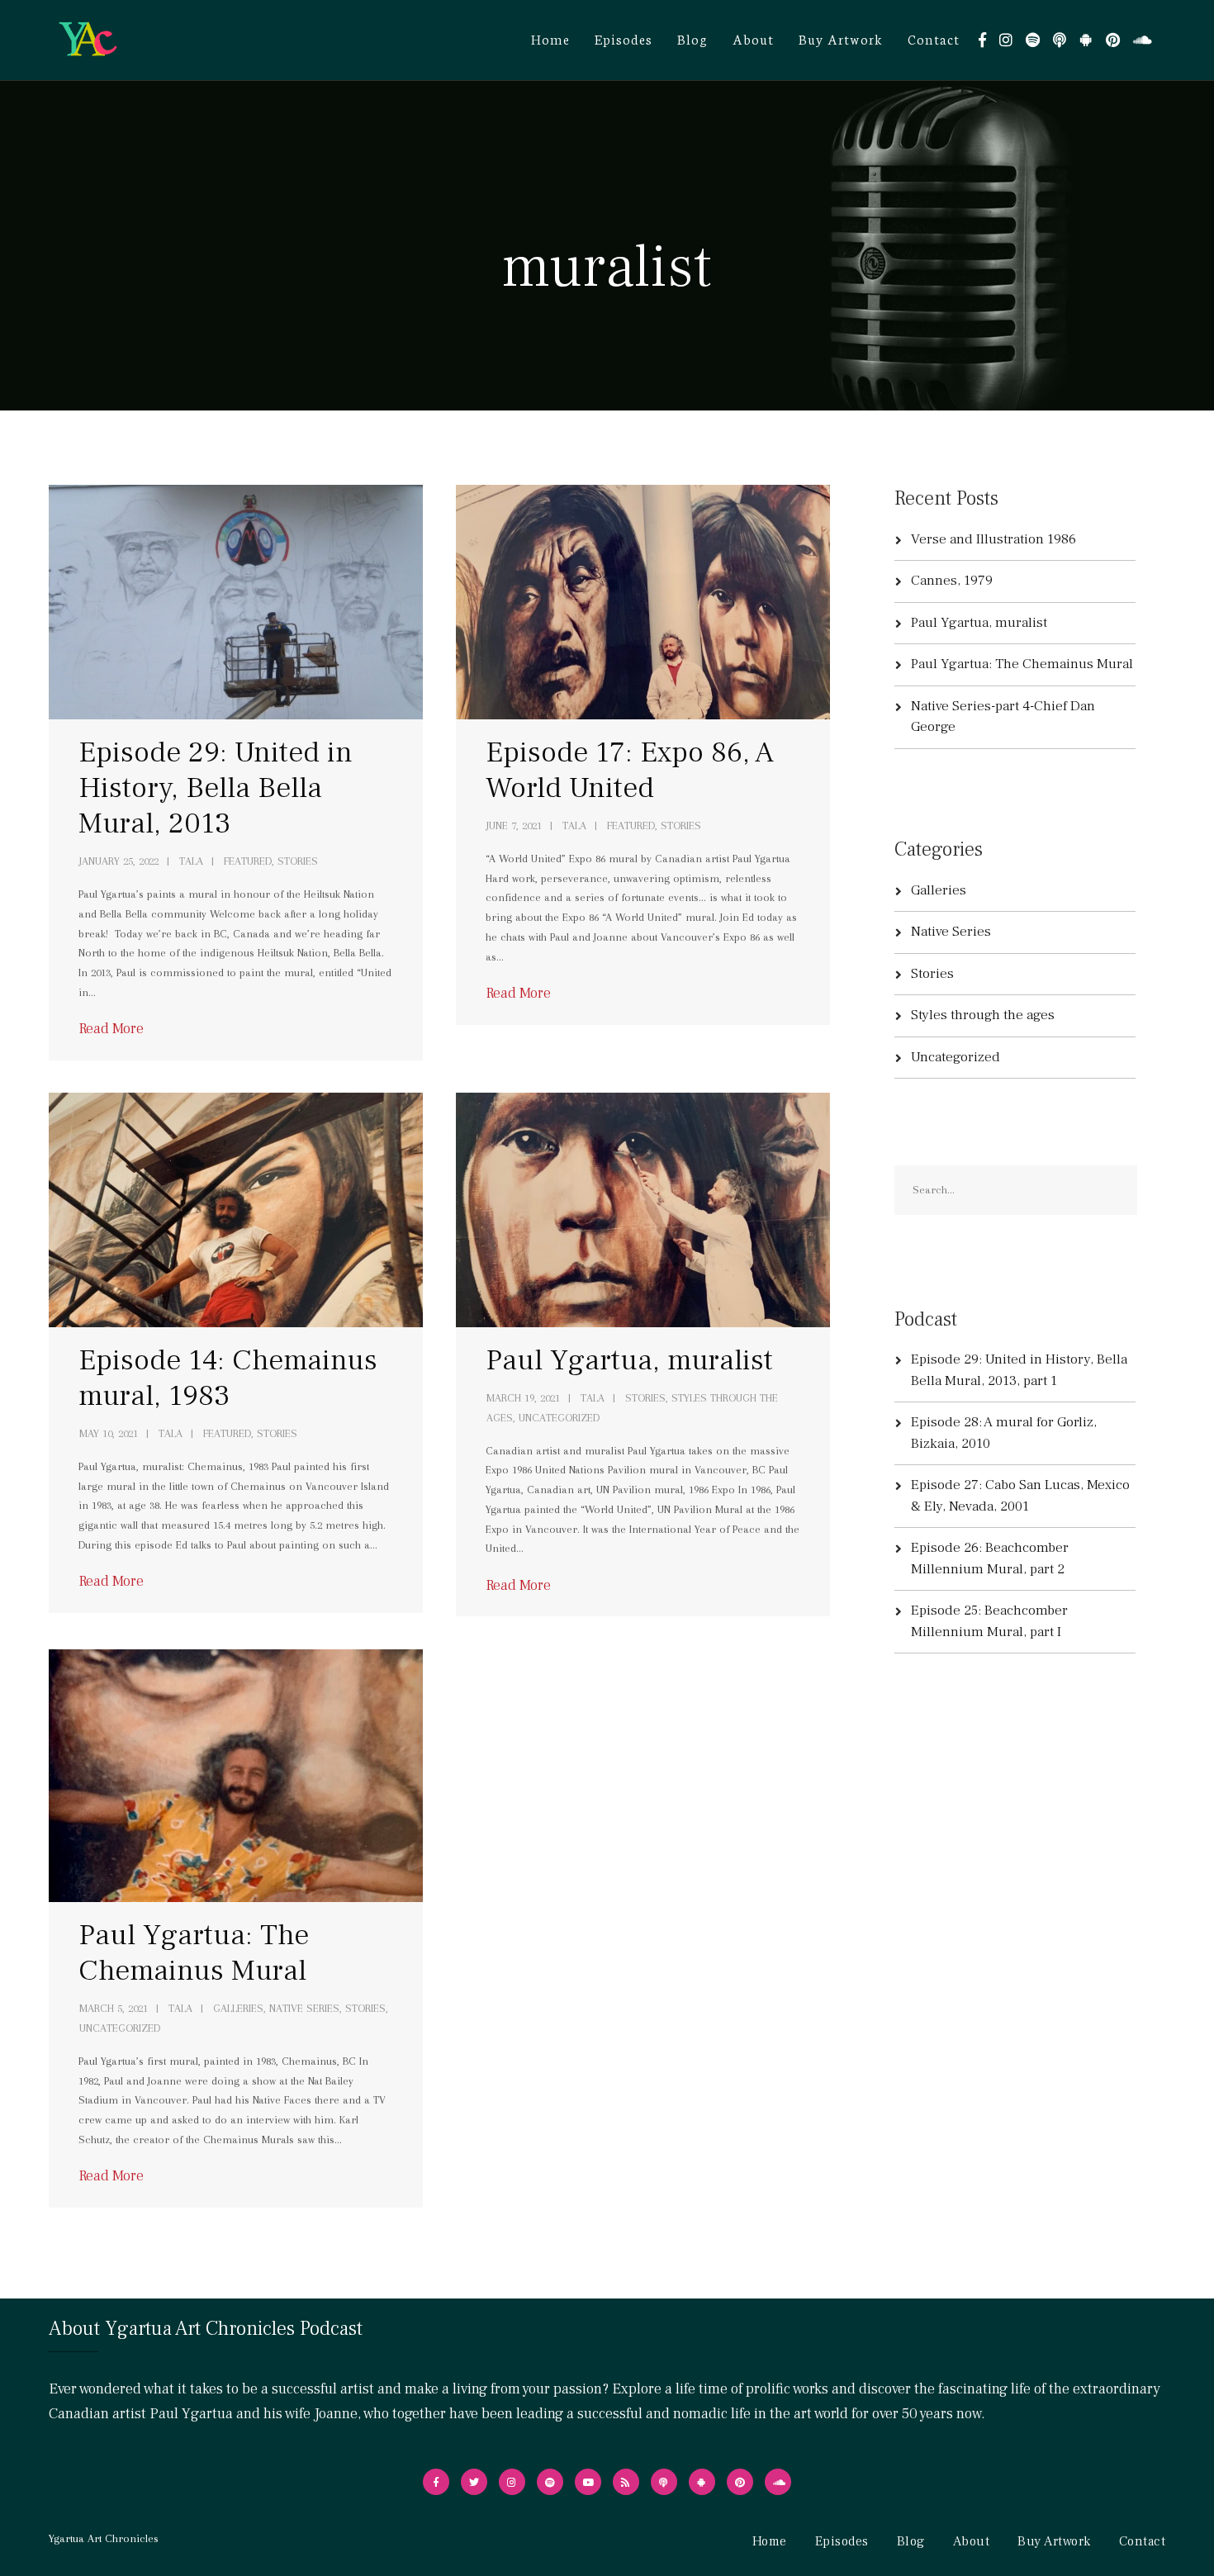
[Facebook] (982, 40)
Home (550, 38)
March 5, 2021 (114, 2008)
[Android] (1086, 40)
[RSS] (626, 2482)
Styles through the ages (983, 1015)
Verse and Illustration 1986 (993, 539)
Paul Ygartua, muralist (629, 1360)
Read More (111, 1029)
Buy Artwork (841, 38)
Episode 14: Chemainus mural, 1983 (228, 1378)
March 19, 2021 (523, 1398)
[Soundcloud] (1143, 40)
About (753, 38)
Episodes (624, 38)
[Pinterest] (1113, 40)
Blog (692, 38)
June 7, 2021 (514, 825)
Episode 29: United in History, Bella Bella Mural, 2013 (216, 788)
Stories (645, 1398)
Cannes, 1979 (952, 581)
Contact (934, 38)
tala (191, 861)
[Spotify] (1033, 40)
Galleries (238, 2008)
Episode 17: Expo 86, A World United (630, 770)
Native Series (304, 2008)
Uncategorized (559, 1418)
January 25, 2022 (119, 861)
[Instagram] (1006, 40)
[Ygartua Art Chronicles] (88, 39)
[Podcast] (1060, 40)
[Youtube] (588, 2482)
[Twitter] (474, 2482)
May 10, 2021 (109, 1433)
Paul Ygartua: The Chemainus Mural (194, 1953)
